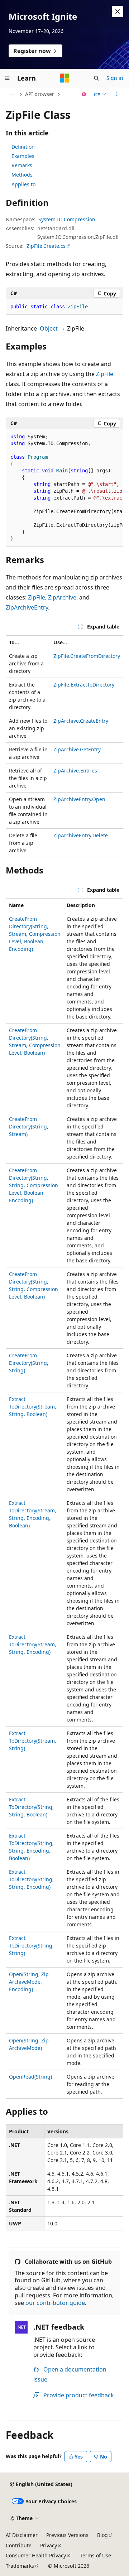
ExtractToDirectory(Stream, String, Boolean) (33, 1407)
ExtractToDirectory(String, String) (31, 1946)
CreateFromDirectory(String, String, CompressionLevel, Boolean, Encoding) (34, 1185)
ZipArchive (62, 597)
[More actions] (117, 94)
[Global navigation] (7, 78)
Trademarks (20, 2566)
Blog (102, 2535)
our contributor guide (55, 2303)
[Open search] (96, 78)
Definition (23, 147)
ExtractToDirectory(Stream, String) (33, 1741)
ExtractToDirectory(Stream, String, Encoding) (33, 1644)
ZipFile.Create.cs (46, 246)
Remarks (22, 165)
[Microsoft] (64, 78)
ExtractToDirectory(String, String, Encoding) (31, 1879)
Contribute (19, 2545)
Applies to (23, 184)
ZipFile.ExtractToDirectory (84, 685)
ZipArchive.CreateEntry (81, 721)
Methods (22, 175)
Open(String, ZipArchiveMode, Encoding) (29, 1982)
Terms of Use (95, 2555)
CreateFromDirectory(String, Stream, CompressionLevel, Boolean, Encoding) (35, 934)
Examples (23, 156)
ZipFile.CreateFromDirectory (87, 656)
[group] (64, 488)
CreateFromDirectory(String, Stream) (29, 1126)
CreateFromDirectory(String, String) (29, 1363)
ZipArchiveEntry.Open (79, 799)
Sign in (115, 78)
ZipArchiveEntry (27, 607)
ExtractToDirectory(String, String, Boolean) (31, 1807)
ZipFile (105, 374)
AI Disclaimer (22, 2535)
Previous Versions (67, 2535)
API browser (40, 94)
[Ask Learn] (84, 94)
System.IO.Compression (67, 219)
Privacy (49, 2545)
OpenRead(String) (30, 2077)
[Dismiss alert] (118, 11)
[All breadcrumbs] (12, 94)
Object (49, 328)
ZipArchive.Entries (75, 771)
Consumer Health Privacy (36, 2555)
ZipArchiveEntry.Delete (81, 835)
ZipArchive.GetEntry (77, 749)
